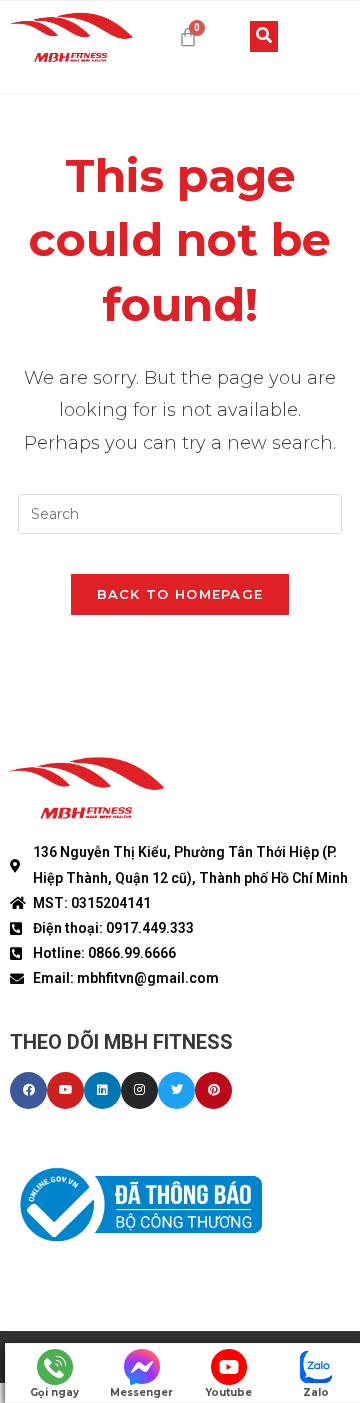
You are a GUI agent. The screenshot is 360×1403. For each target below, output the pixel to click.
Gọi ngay (54, 1392)
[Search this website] (180, 512)
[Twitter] (176, 1090)
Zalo (316, 1392)
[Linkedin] (102, 1090)
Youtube (228, 1392)
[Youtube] (65, 1090)
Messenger (141, 1392)
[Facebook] (28, 1090)
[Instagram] (139, 1090)
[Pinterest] (213, 1090)
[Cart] (188, 37)
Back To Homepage (180, 594)
